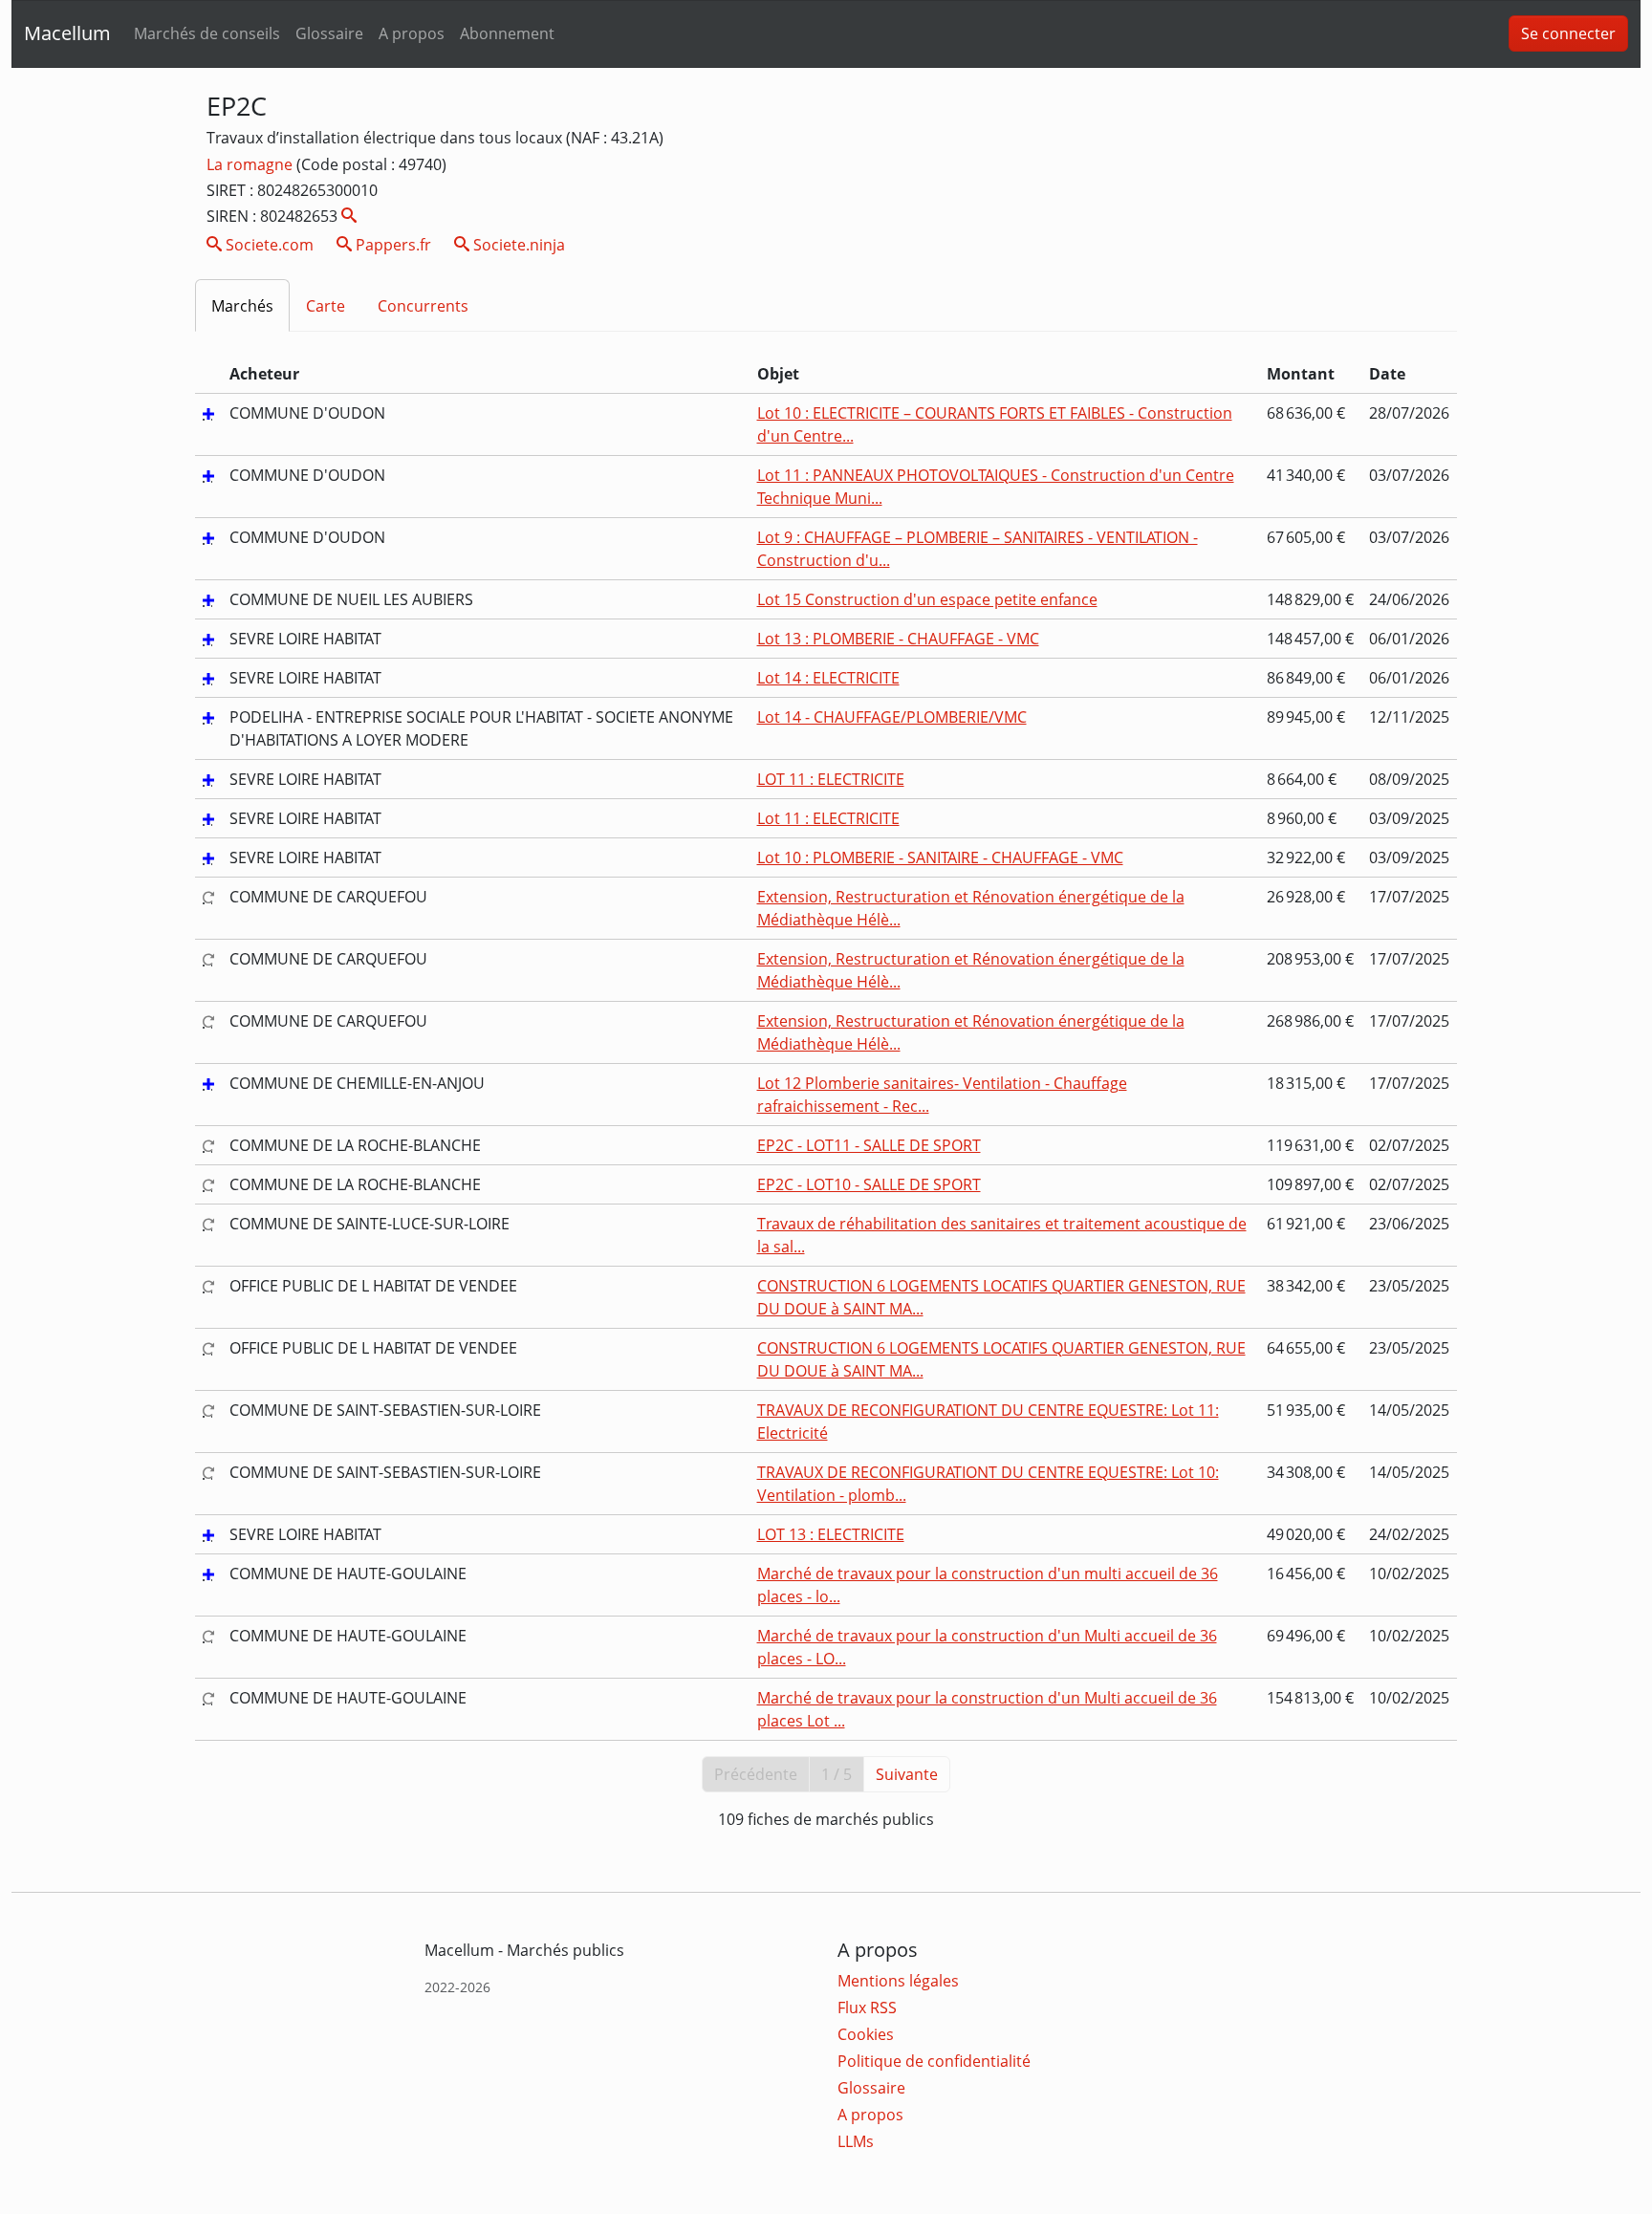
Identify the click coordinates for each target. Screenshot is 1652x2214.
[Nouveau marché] (208, 413)
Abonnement (507, 33)
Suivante (907, 1774)
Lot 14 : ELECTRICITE (828, 678)
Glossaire (329, 33)
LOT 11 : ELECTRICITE (831, 779)
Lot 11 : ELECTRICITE (828, 818)
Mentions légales (898, 1981)
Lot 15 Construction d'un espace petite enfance (927, 599)
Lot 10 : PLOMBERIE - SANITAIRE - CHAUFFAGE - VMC (940, 857)
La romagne (251, 164)
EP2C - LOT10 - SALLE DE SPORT (869, 1184)
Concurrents (423, 306)
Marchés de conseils (207, 33)
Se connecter (1568, 33)
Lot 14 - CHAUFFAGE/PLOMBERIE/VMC (892, 717)
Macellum (67, 33)
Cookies (866, 2034)
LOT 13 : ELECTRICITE (831, 1534)
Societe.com (268, 245)
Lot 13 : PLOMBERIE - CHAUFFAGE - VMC (898, 639)
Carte (326, 306)
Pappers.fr (391, 245)
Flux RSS (867, 2008)
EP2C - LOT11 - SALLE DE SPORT (869, 1145)
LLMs (856, 2141)
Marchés (242, 306)
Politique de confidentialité (934, 2061)
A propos (412, 33)
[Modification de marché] (208, 897)
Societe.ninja (517, 245)
